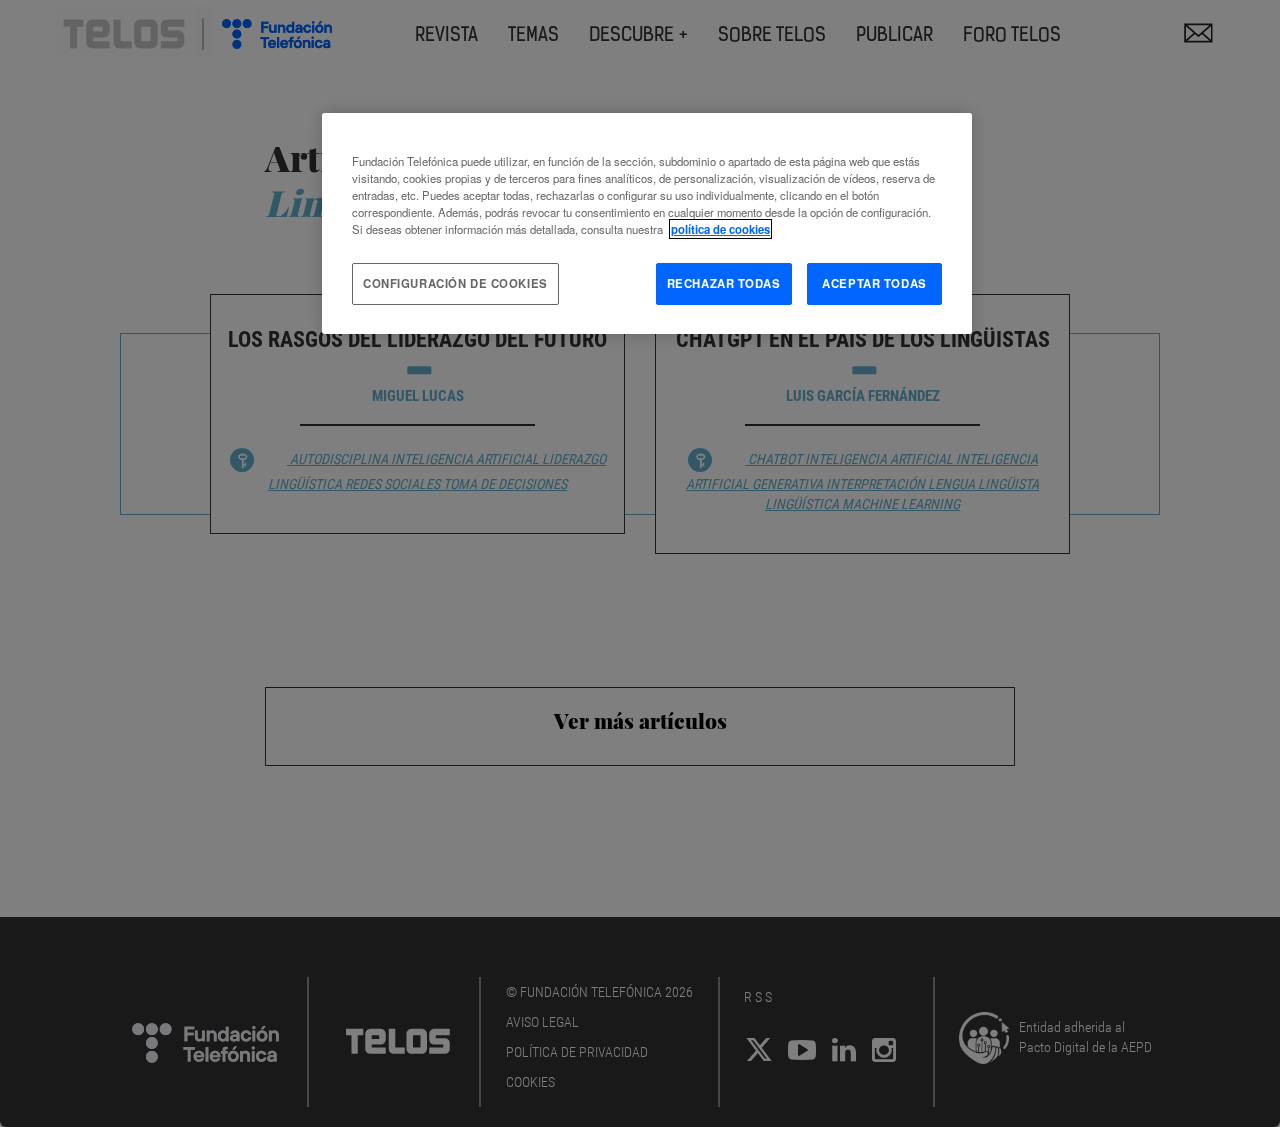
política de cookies (720, 229)
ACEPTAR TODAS (874, 283)
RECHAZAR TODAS (724, 283)
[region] (647, 223)
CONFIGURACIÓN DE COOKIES (455, 283)
